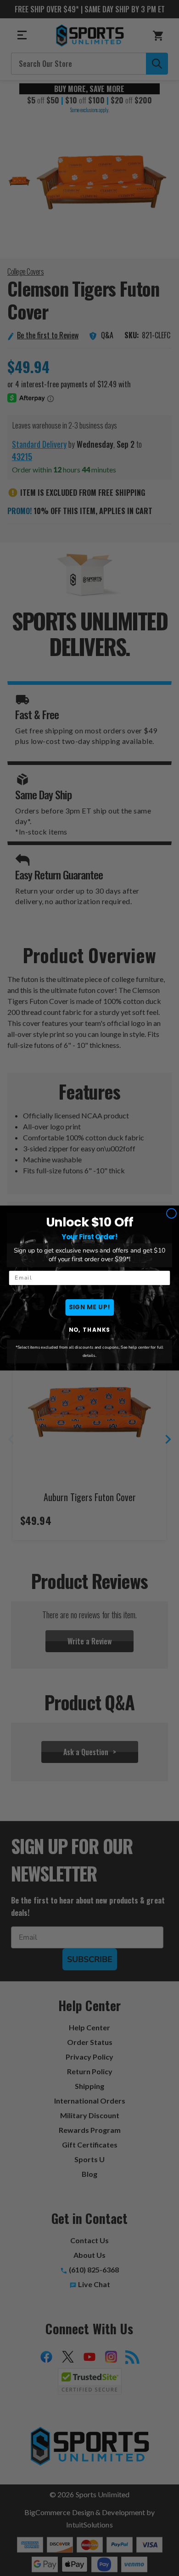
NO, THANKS (90, 1330)
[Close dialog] (172, 1213)
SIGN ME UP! (90, 1307)
